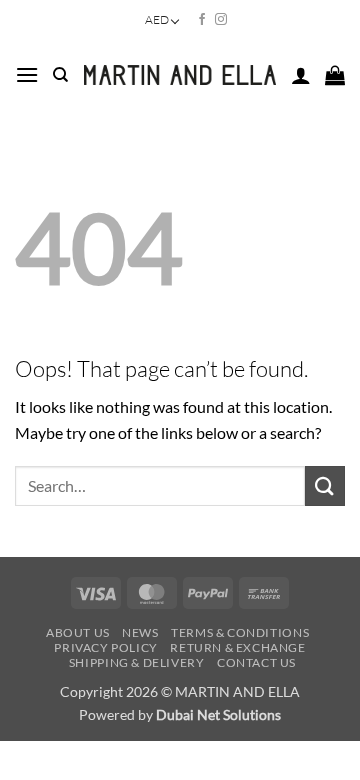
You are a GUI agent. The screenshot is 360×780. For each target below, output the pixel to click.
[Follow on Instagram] (221, 20)
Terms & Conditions (240, 632)
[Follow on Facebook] (202, 20)
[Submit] (325, 485)
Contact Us (256, 662)
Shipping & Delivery (137, 662)
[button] (27, 74)
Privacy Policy (106, 647)
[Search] (60, 75)
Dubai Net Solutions (218, 714)
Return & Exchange (237, 647)
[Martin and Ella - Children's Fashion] (180, 75)
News (140, 632)
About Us (78, 632)
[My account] (301, 75)
